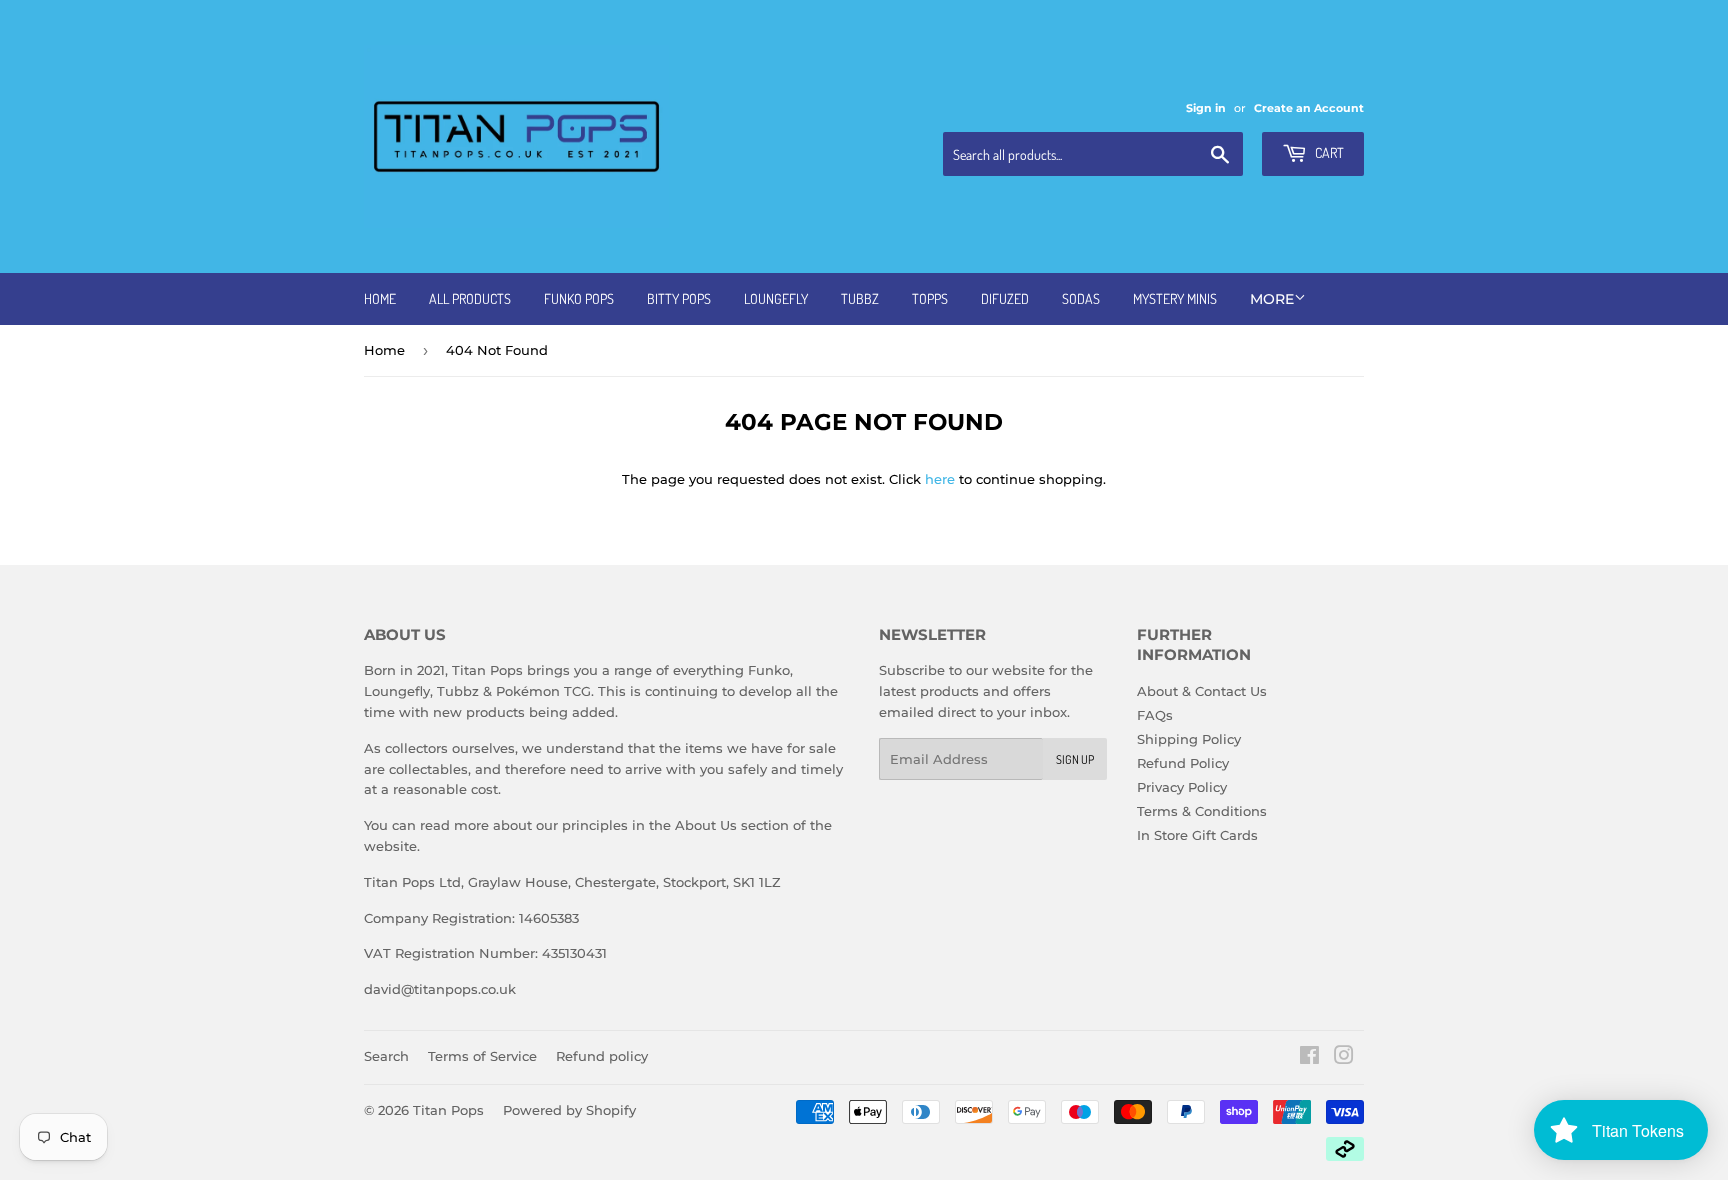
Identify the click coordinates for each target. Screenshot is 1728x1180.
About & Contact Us (1202, 691)
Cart (1328, 152)
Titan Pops (448, 1110)
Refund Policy (1183, 763)
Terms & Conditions (1202, 811)
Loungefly (776, 298)
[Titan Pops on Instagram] (1344, 1058)
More (1272, 299)
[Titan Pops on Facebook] (1309, 1058)
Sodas (1081, 298)
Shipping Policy (1189, 739)
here (940, 479)
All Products (470, 298)
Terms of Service (482, 1056)
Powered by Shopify (569, 1110)
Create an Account (1309, 108)
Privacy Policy (1182, 787)
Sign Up (1075, 759)
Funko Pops (579, 298)
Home (380, 298)
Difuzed (1005, 298)
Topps (930, 298)
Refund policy (602, 1056)
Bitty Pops (679, 298)
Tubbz (860, 298)
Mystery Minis (1175, 298)
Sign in (1206, 108)
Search (386, 1056)
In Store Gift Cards (1197, 835)
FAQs (1155, 715)
